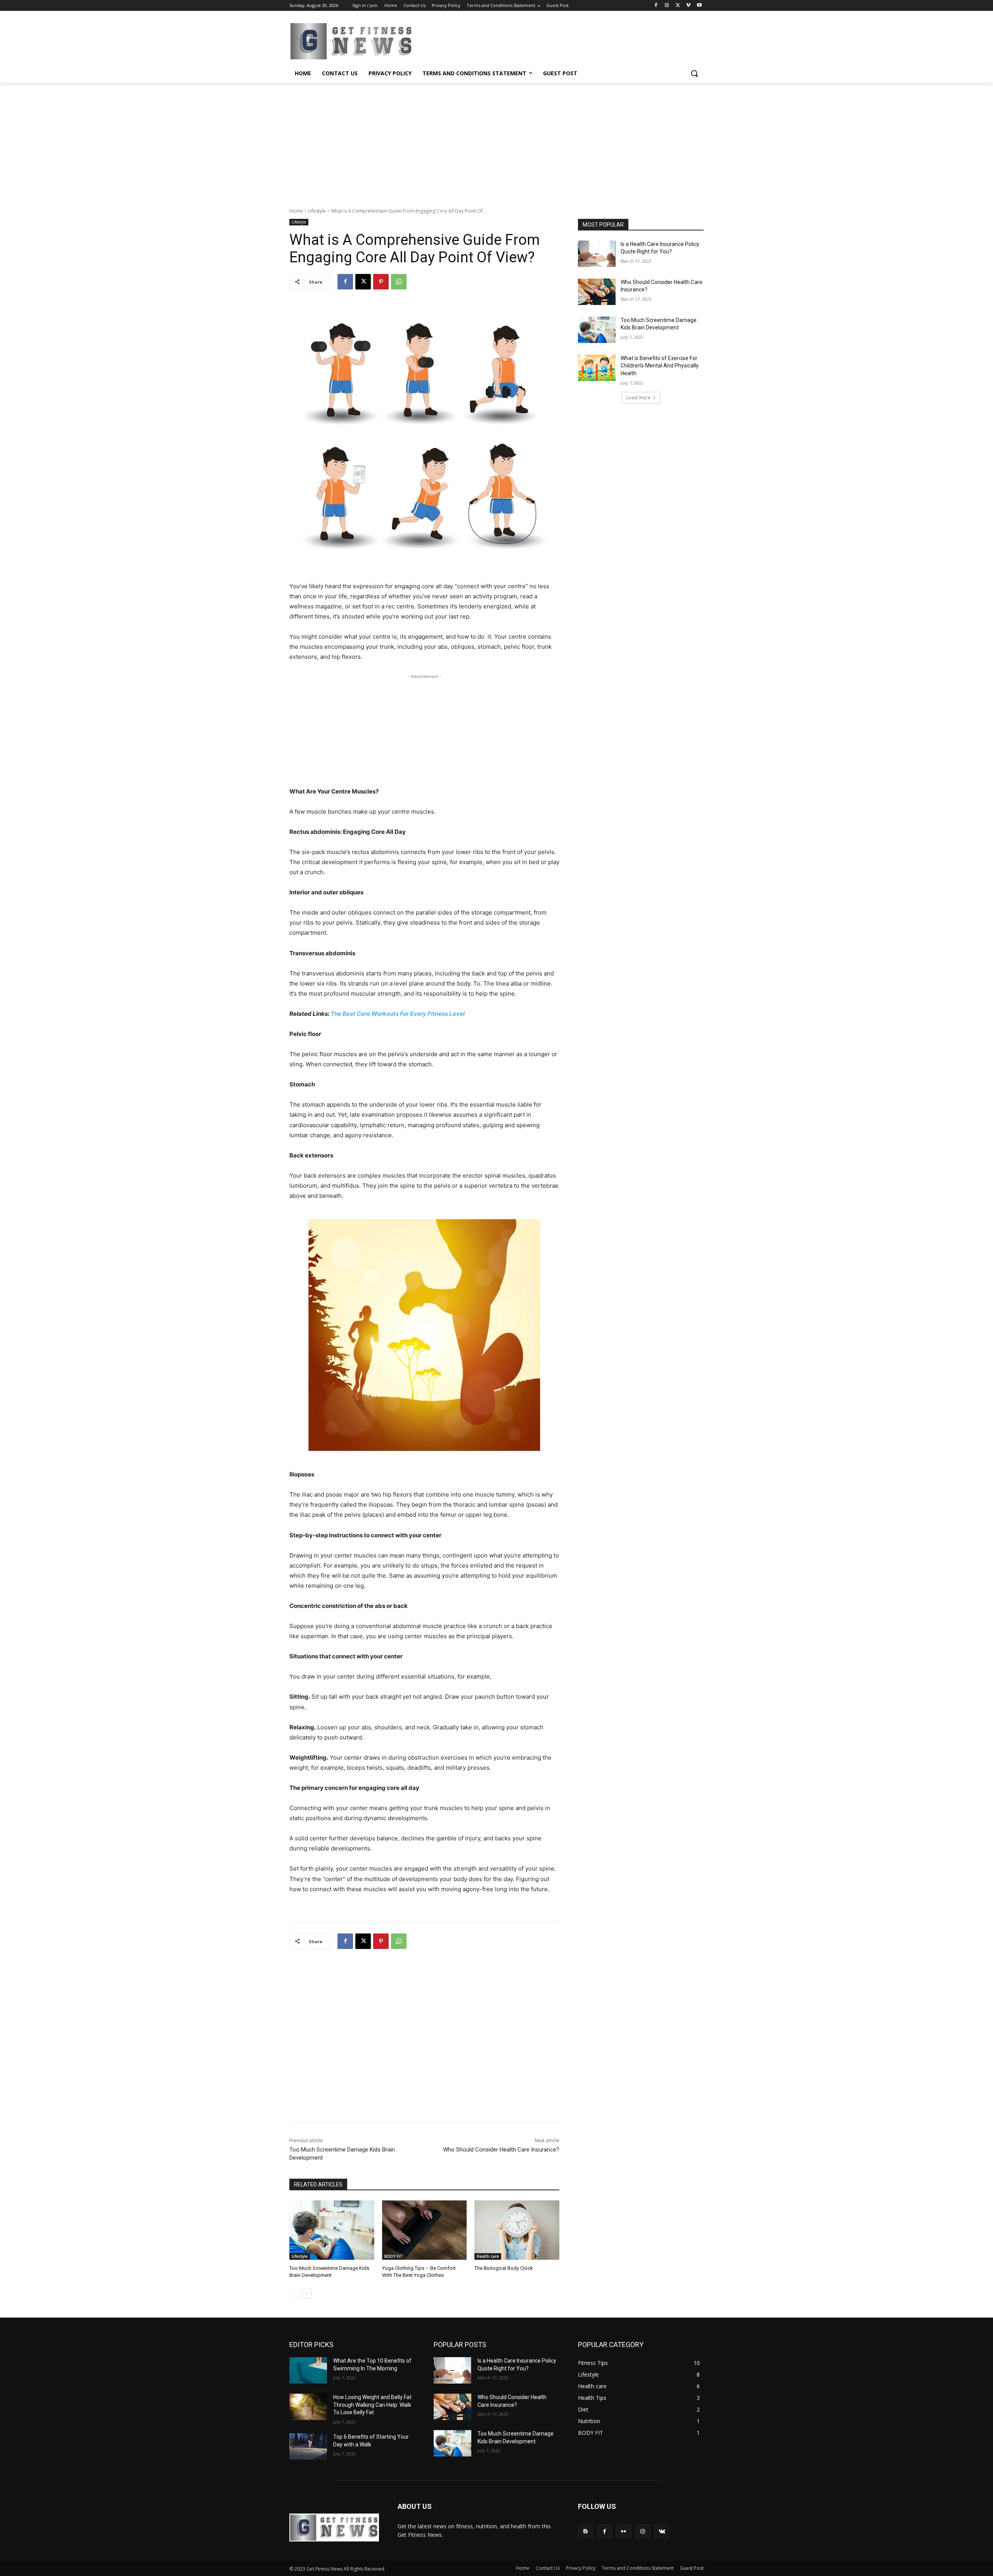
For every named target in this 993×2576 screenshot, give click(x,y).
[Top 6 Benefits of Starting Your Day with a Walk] (308, 2446)
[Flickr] (624, 2532)
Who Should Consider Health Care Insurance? (501, 2150)
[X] (678, 6)
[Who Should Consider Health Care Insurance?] (597, 292)
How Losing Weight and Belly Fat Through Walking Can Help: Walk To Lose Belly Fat (372, 2405)
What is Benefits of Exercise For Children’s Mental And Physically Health (660, 366)
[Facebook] (656, 6)
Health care (488, 2256)
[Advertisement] (496, 141)
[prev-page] (294, 2294)
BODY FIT (394, 2256)
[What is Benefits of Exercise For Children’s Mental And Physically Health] (597, 368)
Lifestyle (317, 211)
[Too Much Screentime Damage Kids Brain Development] (332, 2230)
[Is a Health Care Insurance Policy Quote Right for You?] (597, 254)
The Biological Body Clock (504, 2268)
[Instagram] (667, 6)
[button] (694, 73)
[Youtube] (699, 6)
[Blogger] (586, 2532)
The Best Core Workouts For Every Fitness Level (398, 1014)
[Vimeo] (688, 6)
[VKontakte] (662, 2532)
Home (296, 211)
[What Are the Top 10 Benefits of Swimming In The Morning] (308, 2370)
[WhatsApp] (399, 282)
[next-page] (307, 2294)
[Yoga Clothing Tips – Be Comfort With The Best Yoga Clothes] (425, 2230)
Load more (638, 398)
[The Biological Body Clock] (517, 2230)
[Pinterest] (381, 282)
